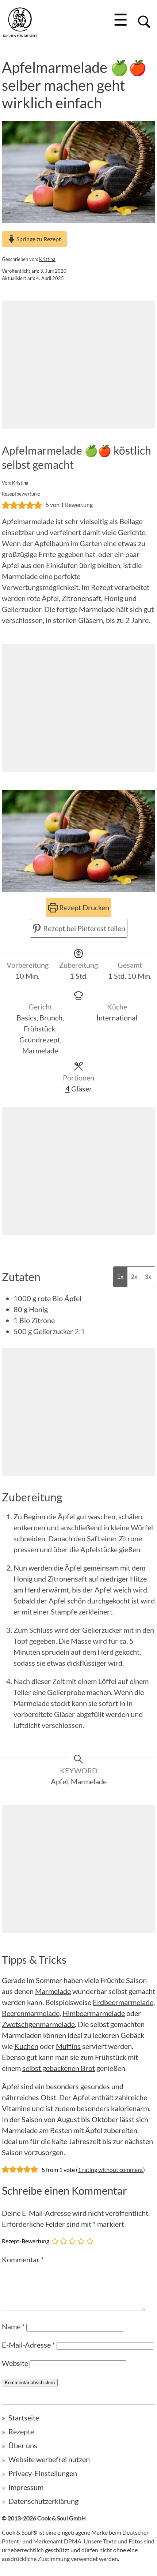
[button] (6, 505)
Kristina (47, 259)
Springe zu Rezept (38, 239)
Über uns (23, 2445)
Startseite (24, 2418)
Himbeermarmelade (94, 2013)
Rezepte (21, 2431)
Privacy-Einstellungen (43, 2473)
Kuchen (26, 2046)
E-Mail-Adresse (28, 2345)
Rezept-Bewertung (26, 2241)
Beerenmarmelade (31, 2013)
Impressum (26, 2487)
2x (134, 1277)
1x (120, 1277)
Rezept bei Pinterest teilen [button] (83, 928)
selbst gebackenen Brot (59, 2068)
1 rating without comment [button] (110, 2170)
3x (148, 1277)
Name (13, 2326)
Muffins (68, 2046)
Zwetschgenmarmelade (38, 2024)
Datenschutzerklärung (43, 2501)
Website (15, 2363)
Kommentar (23, 2259)
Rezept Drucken (83, 907)
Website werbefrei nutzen (49, 2459)
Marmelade (53, 1991)
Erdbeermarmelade (123, 2002)
